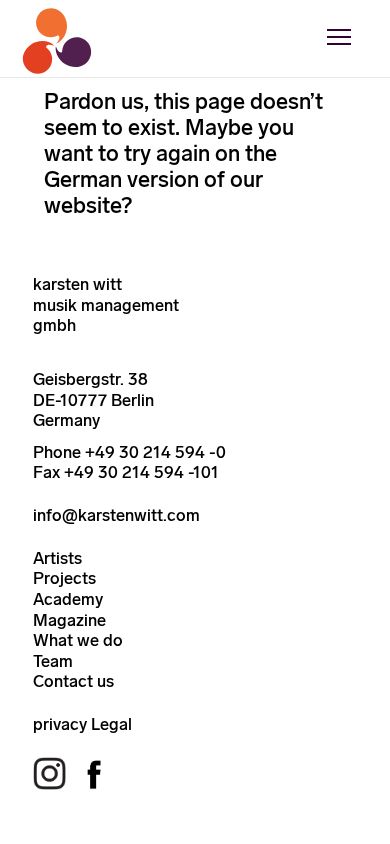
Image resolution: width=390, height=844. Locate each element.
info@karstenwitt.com (116, 515)
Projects (64, 578)
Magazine (69, 620)
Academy (68, 599)
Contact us (73, 681)
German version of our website (153, 192)
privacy (60, 724)
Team (53, 661)
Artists (57, 558)
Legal (111, 724)
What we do (78, 640)
